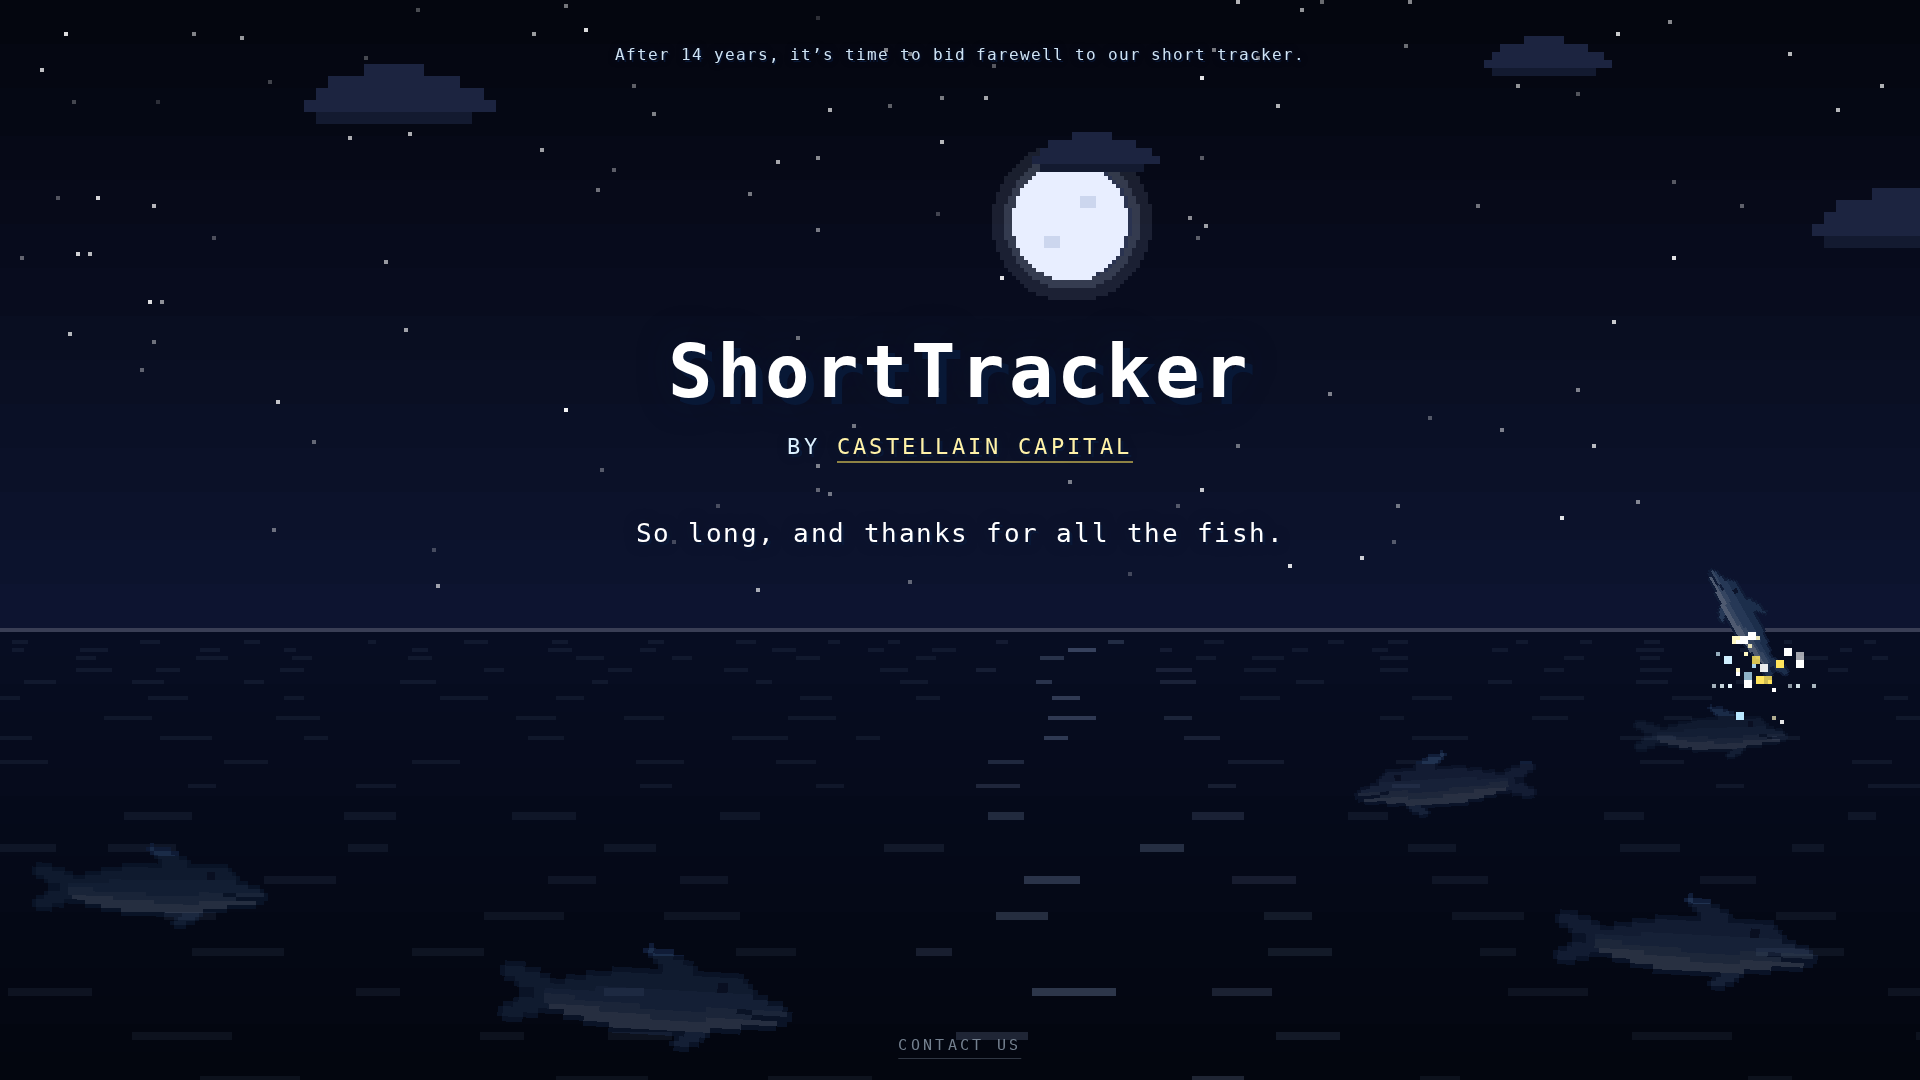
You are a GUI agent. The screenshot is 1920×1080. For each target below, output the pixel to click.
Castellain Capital (985, 446)
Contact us (959, 1045)
